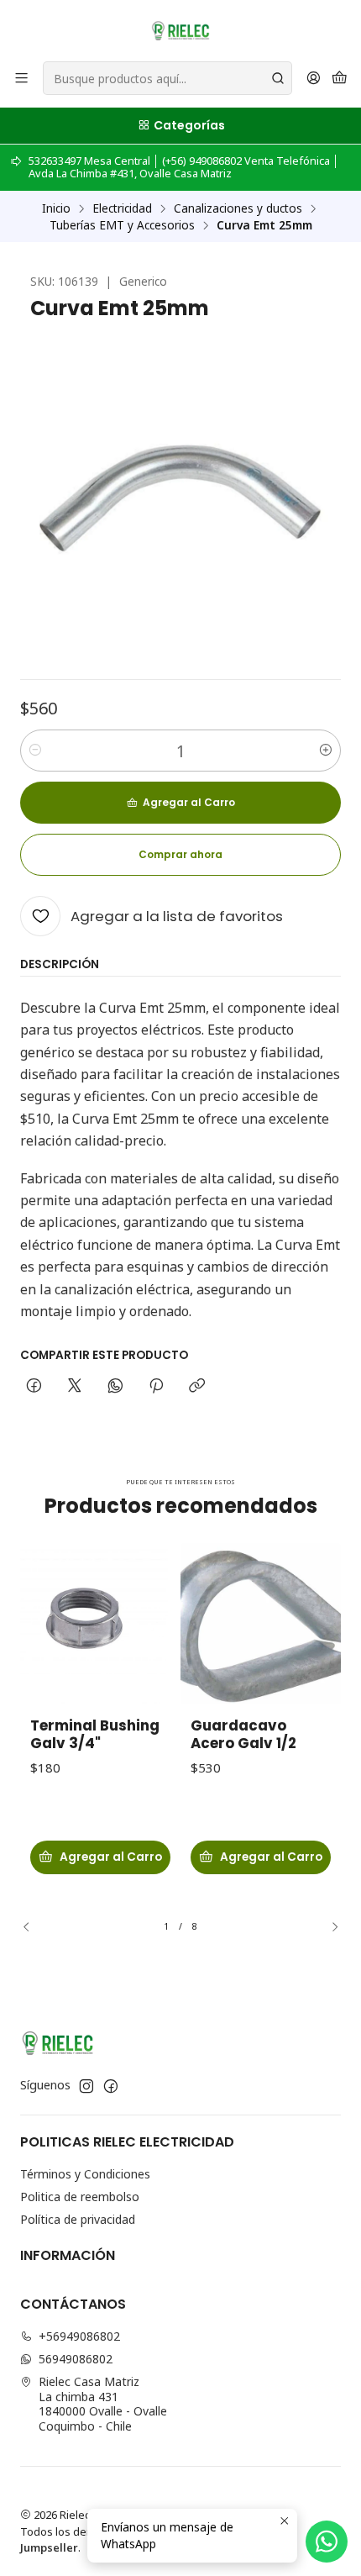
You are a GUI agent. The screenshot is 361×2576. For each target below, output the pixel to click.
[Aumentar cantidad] (326, 751)
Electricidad (122, 208)
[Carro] (340, 79)
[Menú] (21, 79)
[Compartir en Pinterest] (156, 1387)
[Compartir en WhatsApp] (115, 1387)
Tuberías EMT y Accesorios (122, 225)
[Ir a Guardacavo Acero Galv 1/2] (261, 1623)
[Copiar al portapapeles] (197, 1387)
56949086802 (76, 2359)
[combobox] (167, 78)
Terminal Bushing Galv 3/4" (95, 1735)
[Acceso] (314, 79)
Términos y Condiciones (85, 2174)
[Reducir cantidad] (35, 751)
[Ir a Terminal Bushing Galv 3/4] (100, 1623)
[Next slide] (328, 1927)
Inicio (56, 208)
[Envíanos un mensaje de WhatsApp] (327, 2542)
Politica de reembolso (80, 2197)
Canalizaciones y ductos (238, 208)
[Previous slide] (33, 1927)
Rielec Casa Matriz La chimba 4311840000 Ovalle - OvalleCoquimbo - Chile (103, 2404)
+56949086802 (79, 2336)
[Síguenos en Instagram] (86, 2086)
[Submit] (278, 78)
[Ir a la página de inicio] (180, 29)
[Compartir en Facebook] (34, 1387)
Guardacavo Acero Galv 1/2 (243, 1735)
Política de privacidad (78, 2219)
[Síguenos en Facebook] (111, 2086)
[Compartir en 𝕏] (75, 1387)
